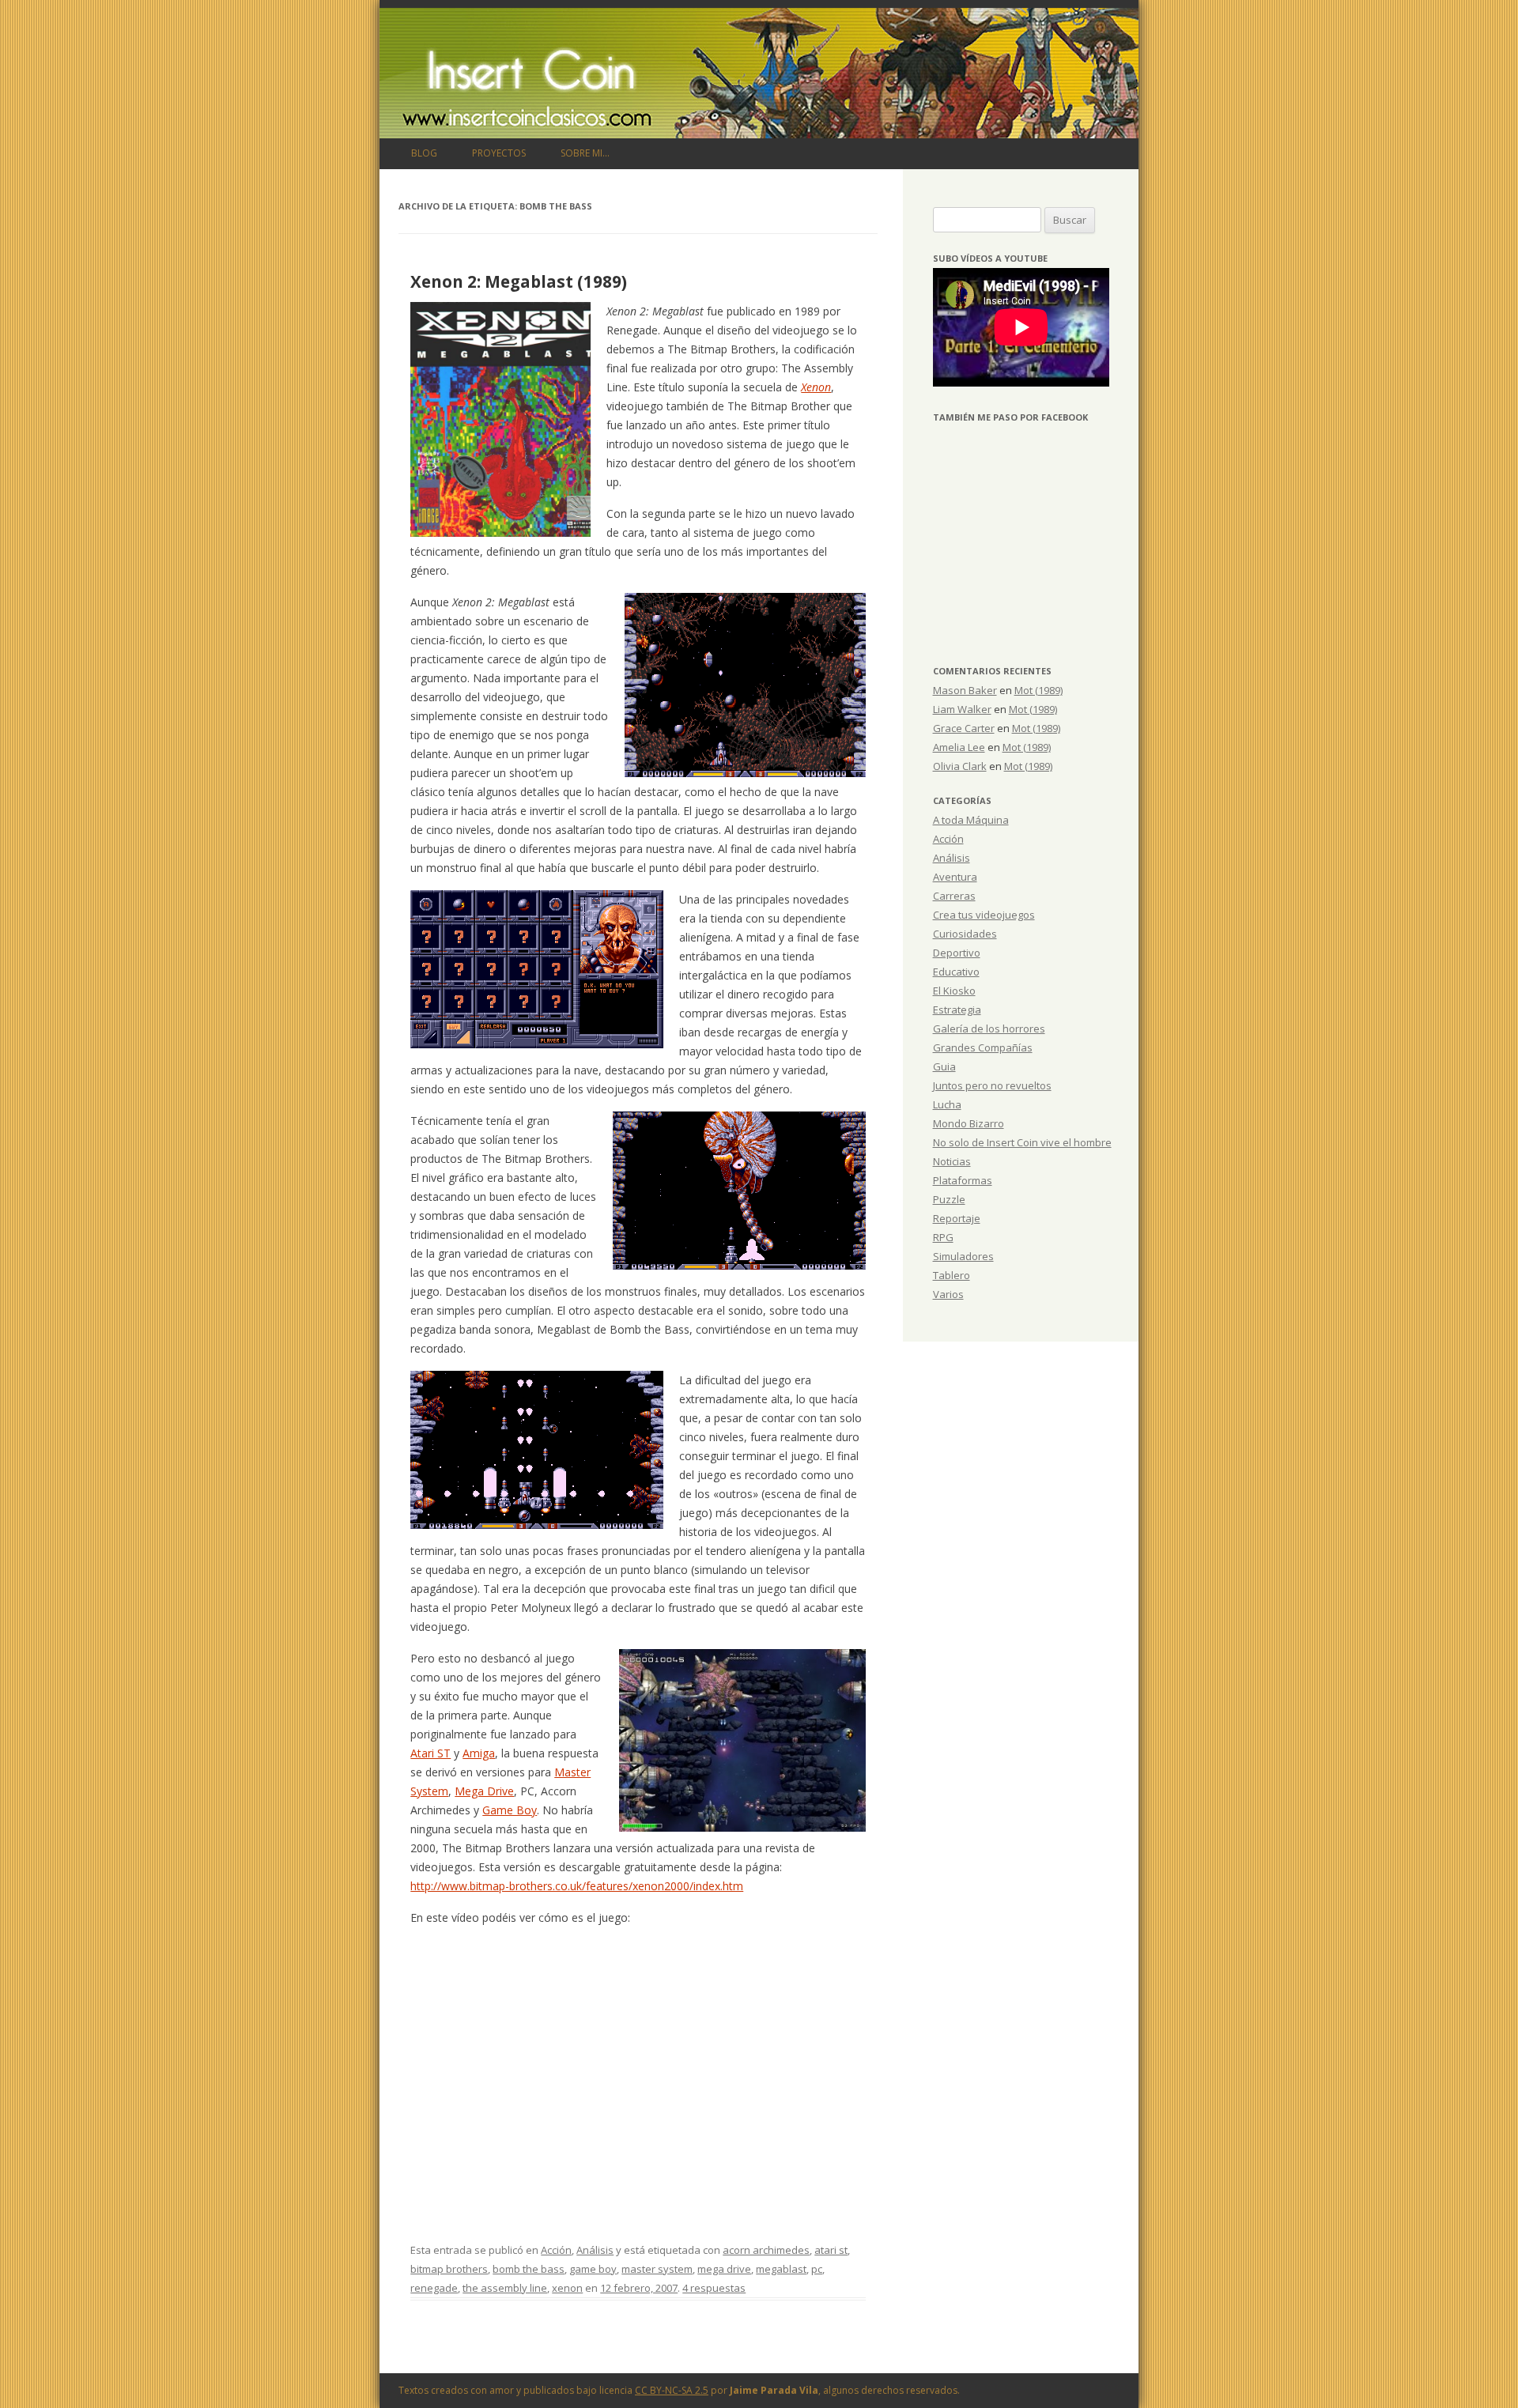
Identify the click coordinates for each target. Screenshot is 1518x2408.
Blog (424, 153)
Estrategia (957, 1010)
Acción (556, 2250)
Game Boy (510, 1810)
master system (657, 2269)
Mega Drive (484, 1791)
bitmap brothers (449, 2269)
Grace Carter (964, 728)
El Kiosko (954, 991)
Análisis (595, 2250)
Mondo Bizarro (969, 1123)
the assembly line (505, 2288)
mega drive (724, 2269)
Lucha (947, 1104)
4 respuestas (714, 2288)
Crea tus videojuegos (984, 915)
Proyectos (499, 153)
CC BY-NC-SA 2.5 (672, 2390)
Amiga (479, 1753)
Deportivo (957, 953)
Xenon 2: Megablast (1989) (519, 281)
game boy (593, 2269)
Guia (944, 1066)
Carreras (954, 896)
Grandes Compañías (983, 1047)
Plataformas (963, 1180)
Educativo (956, 972)
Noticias (952, 1161)
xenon (567, 2288)
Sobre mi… (585, 153)
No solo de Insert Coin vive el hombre (1022, 1142)
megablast (781, 2269)
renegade (434, 2288)
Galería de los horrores (989, 1028)
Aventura (955, 877)
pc (817, 2269)
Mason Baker (965, 690)
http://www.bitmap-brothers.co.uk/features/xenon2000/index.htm (577, 1886)
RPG (943, 1237)
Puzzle (949, 1199)
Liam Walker (962, 709)
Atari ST (430, 1753)
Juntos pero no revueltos (992, 1085)
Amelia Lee (959, 747)
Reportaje (957, 1218)
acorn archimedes (766, 2250)
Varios (948, 1294)
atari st (831, 2250)
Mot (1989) (1038, 690)
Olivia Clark (960, 766)
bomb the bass (529, 2269)
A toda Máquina (971, 820)
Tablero (952, 1275)
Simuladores (963, 1256)
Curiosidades (965, 934)
